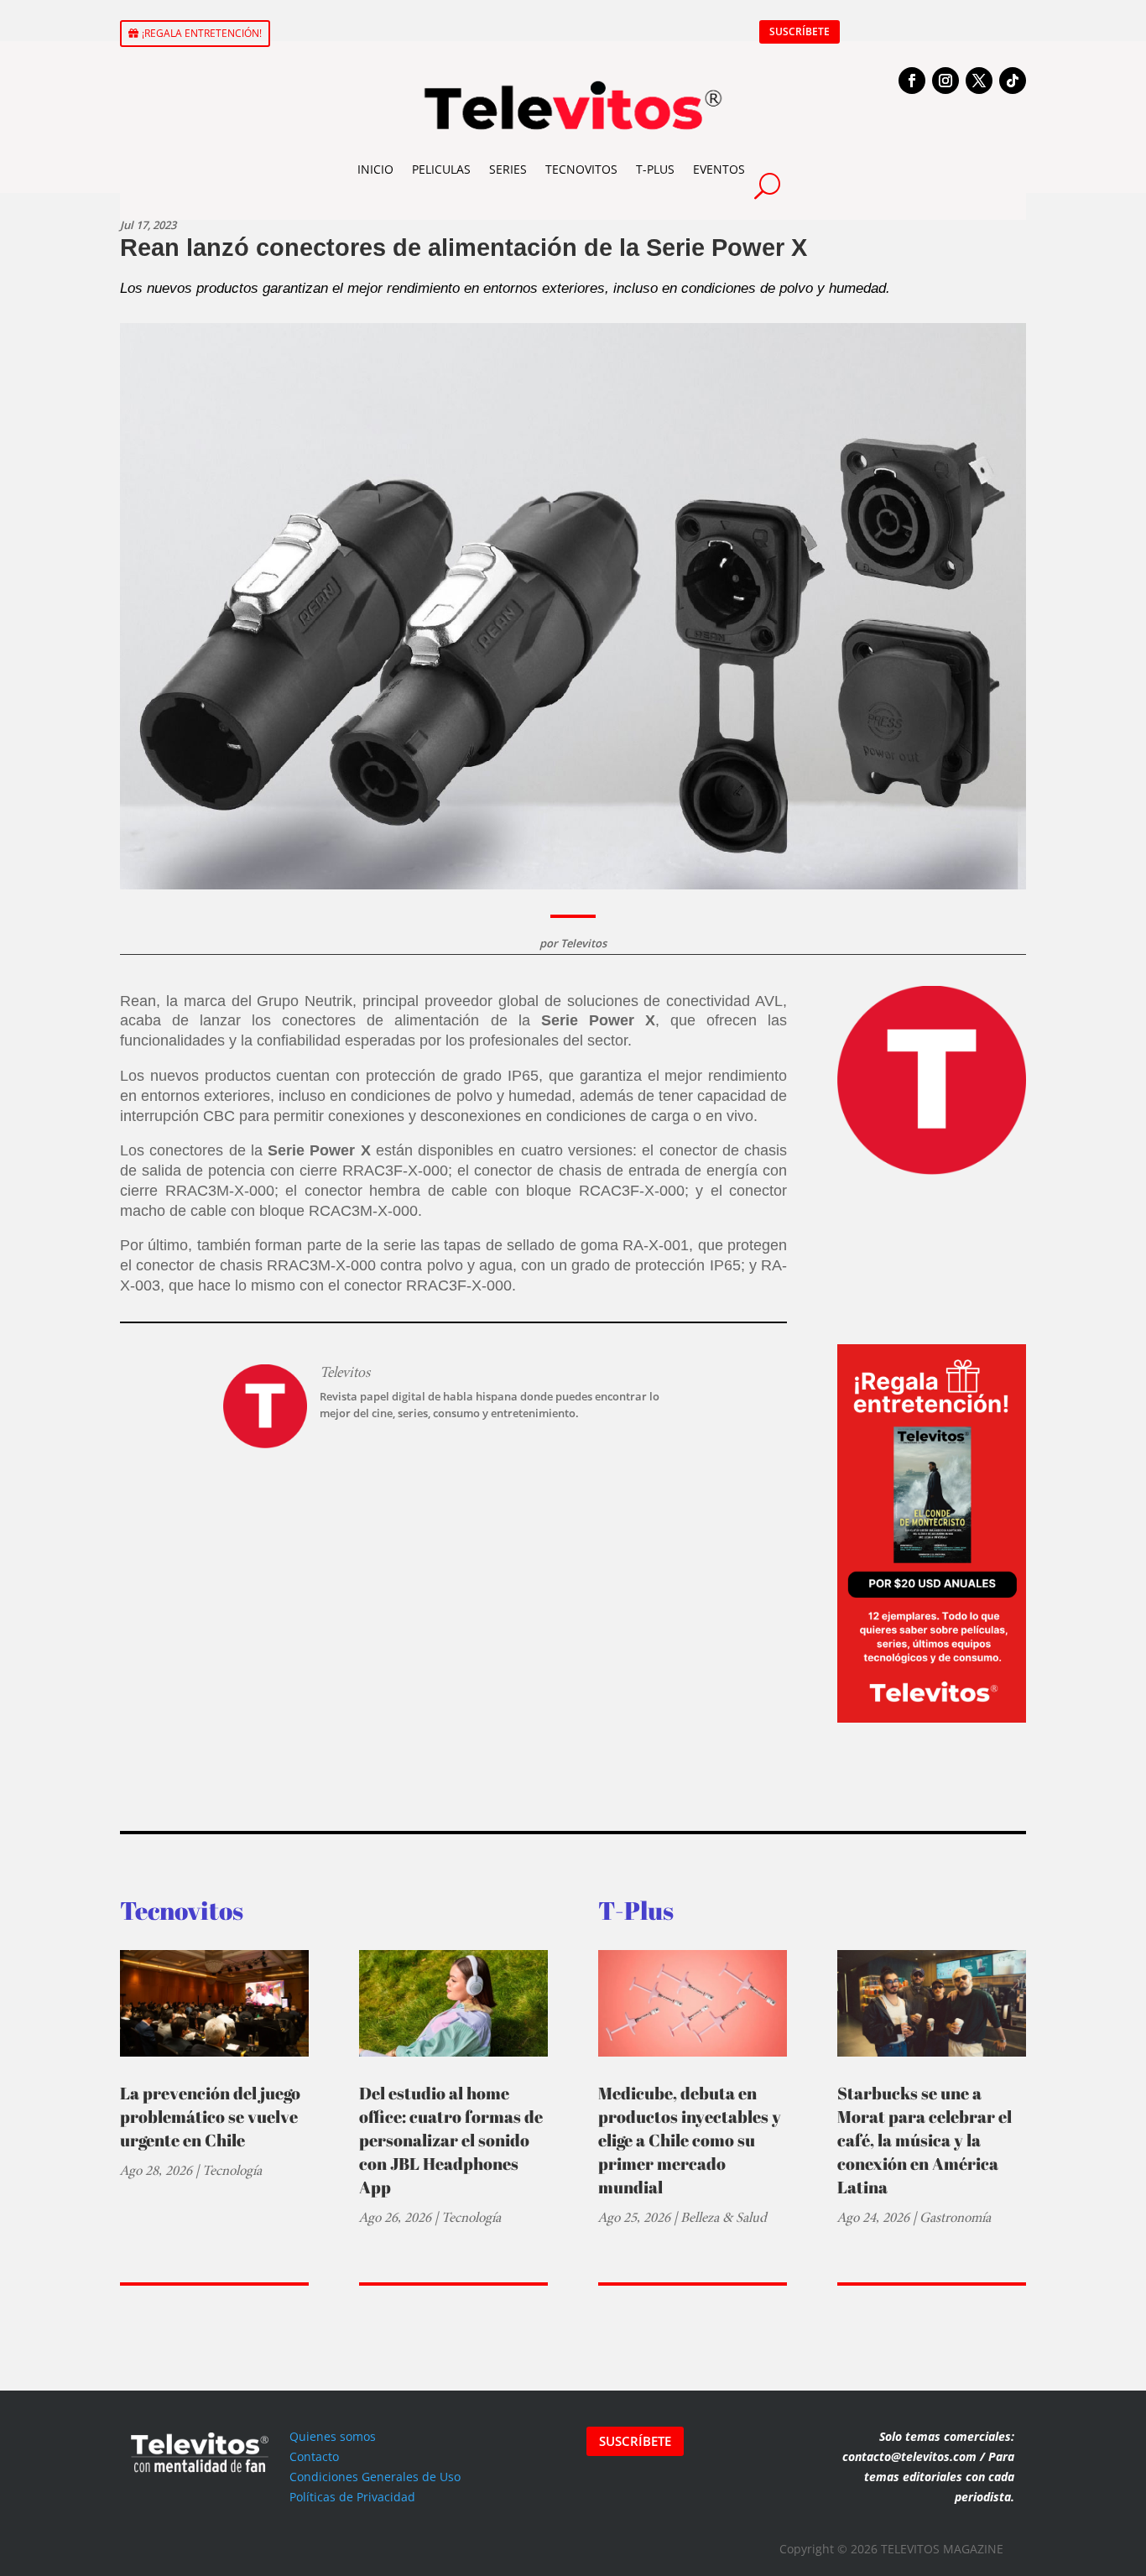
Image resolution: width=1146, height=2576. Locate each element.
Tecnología (232, 2170)
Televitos (583, 943)
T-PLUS (655, 169)
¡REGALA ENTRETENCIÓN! (202, 33)
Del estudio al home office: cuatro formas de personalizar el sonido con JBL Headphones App (451, 2140)
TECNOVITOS (581, 169)
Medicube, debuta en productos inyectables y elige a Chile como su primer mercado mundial (690, 2140)
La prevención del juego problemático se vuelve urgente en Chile (210, 2117)
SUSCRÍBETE (800, 31)
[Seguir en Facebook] (912, 81)
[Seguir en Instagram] (945, 81)
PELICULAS (441, 169)
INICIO (375, 169)
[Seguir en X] (979, 81)
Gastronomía (955, 2217)
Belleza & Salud (724, 2217)
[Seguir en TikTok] (1013, 81)
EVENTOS (719, 169)
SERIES (508, 169)
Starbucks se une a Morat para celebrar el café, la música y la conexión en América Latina (925, 2140)
